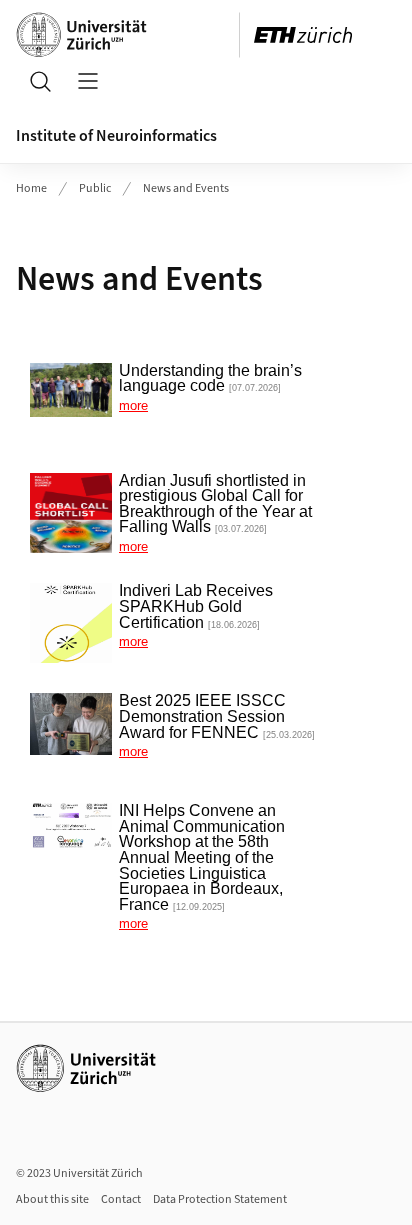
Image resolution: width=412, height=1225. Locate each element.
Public (95, 188)
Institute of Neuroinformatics (116, 136)
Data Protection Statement (220, 1199)
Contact (121, 1199)
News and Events (186, 188)
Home (31, 188)
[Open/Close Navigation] (88, 81)
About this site (52, 1199)
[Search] (40, 81)
